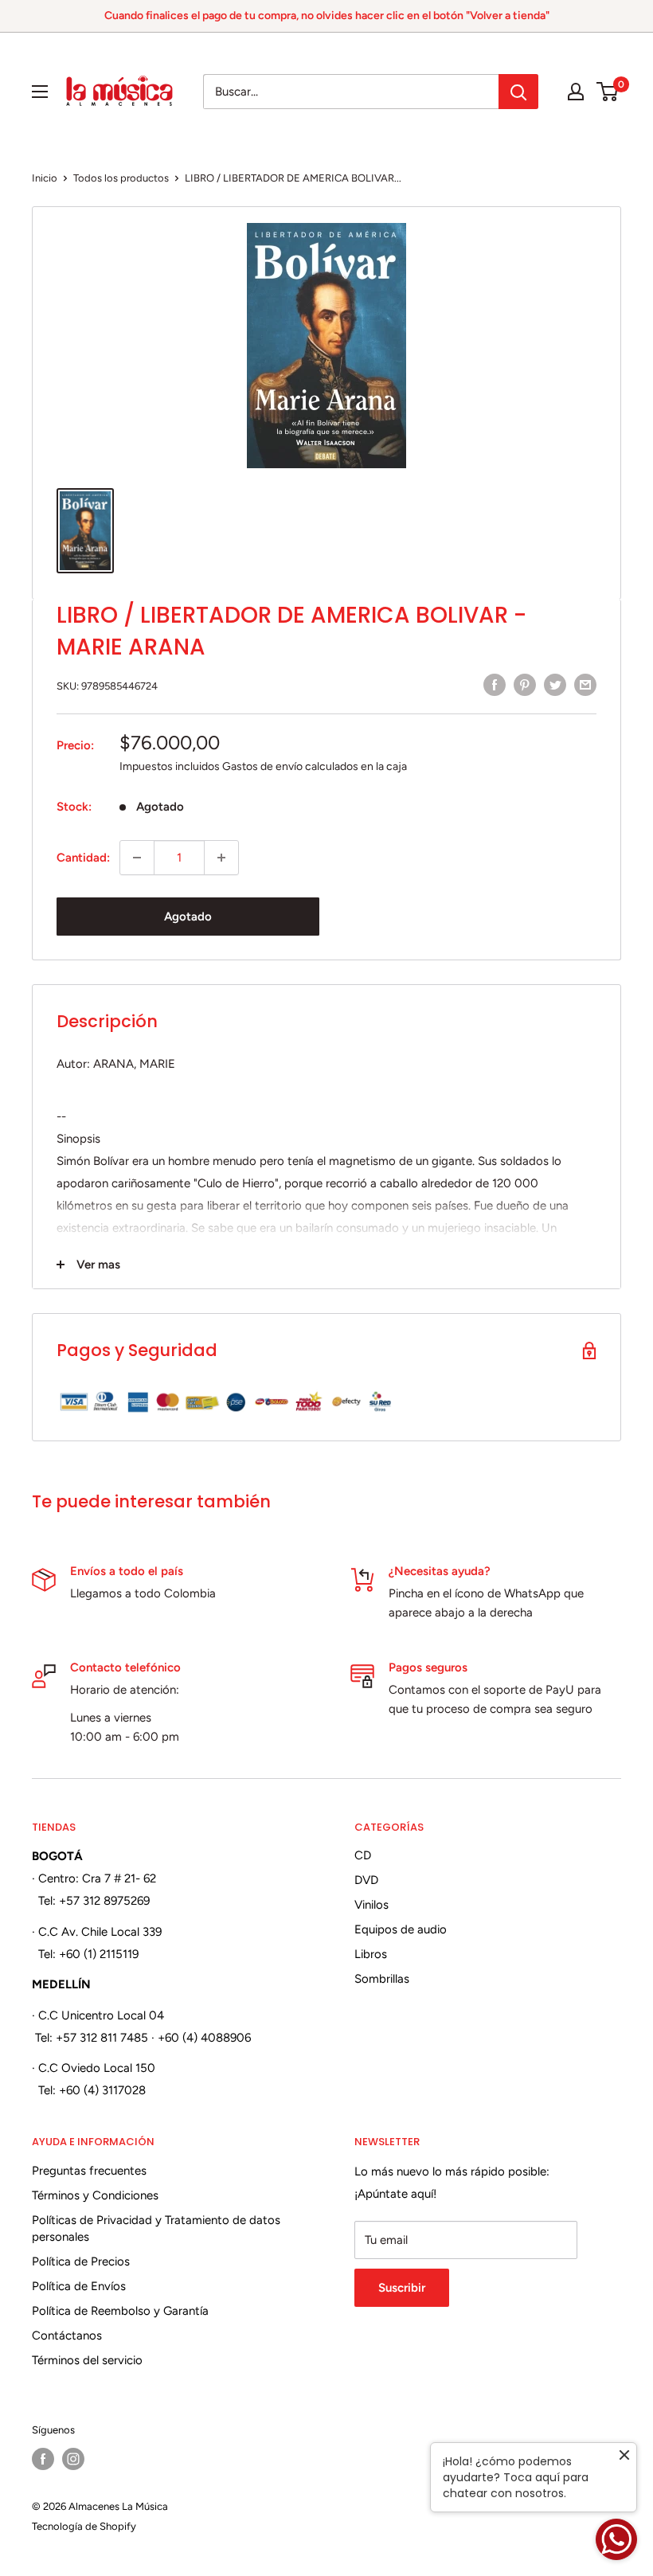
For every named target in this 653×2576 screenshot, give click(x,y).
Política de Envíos (79, 2286)
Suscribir (402, 2288)
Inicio (45, 178)
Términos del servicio (87, 2360)
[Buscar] (518, 92)
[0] (608, 92)
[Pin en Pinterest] (525, 684)
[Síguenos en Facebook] (43, 2459)
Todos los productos (121, 178)
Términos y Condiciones (95, 2195)
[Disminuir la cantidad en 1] (137, 858)
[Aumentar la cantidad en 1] (221, 858)
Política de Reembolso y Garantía (120, 2311)
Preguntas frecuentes (89, 2171)
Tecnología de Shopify (84, 2526)
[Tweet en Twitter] (555, 684)
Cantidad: (83, 858)
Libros (371, 1954)
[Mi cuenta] (576, 92)
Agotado (188, 917)
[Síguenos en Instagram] (73, 2459)
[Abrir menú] (40, 92)
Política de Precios (81, 2261)
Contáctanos (67, 2336)
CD (363, 1855)
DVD (366, 1880)
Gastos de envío (262, 766)
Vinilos (371, 1905)
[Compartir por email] (585, 684)
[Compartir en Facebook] (495, 684)
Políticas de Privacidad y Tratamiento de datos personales (156, 2228)
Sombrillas (382, 1979)
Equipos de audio (401, 1929)
